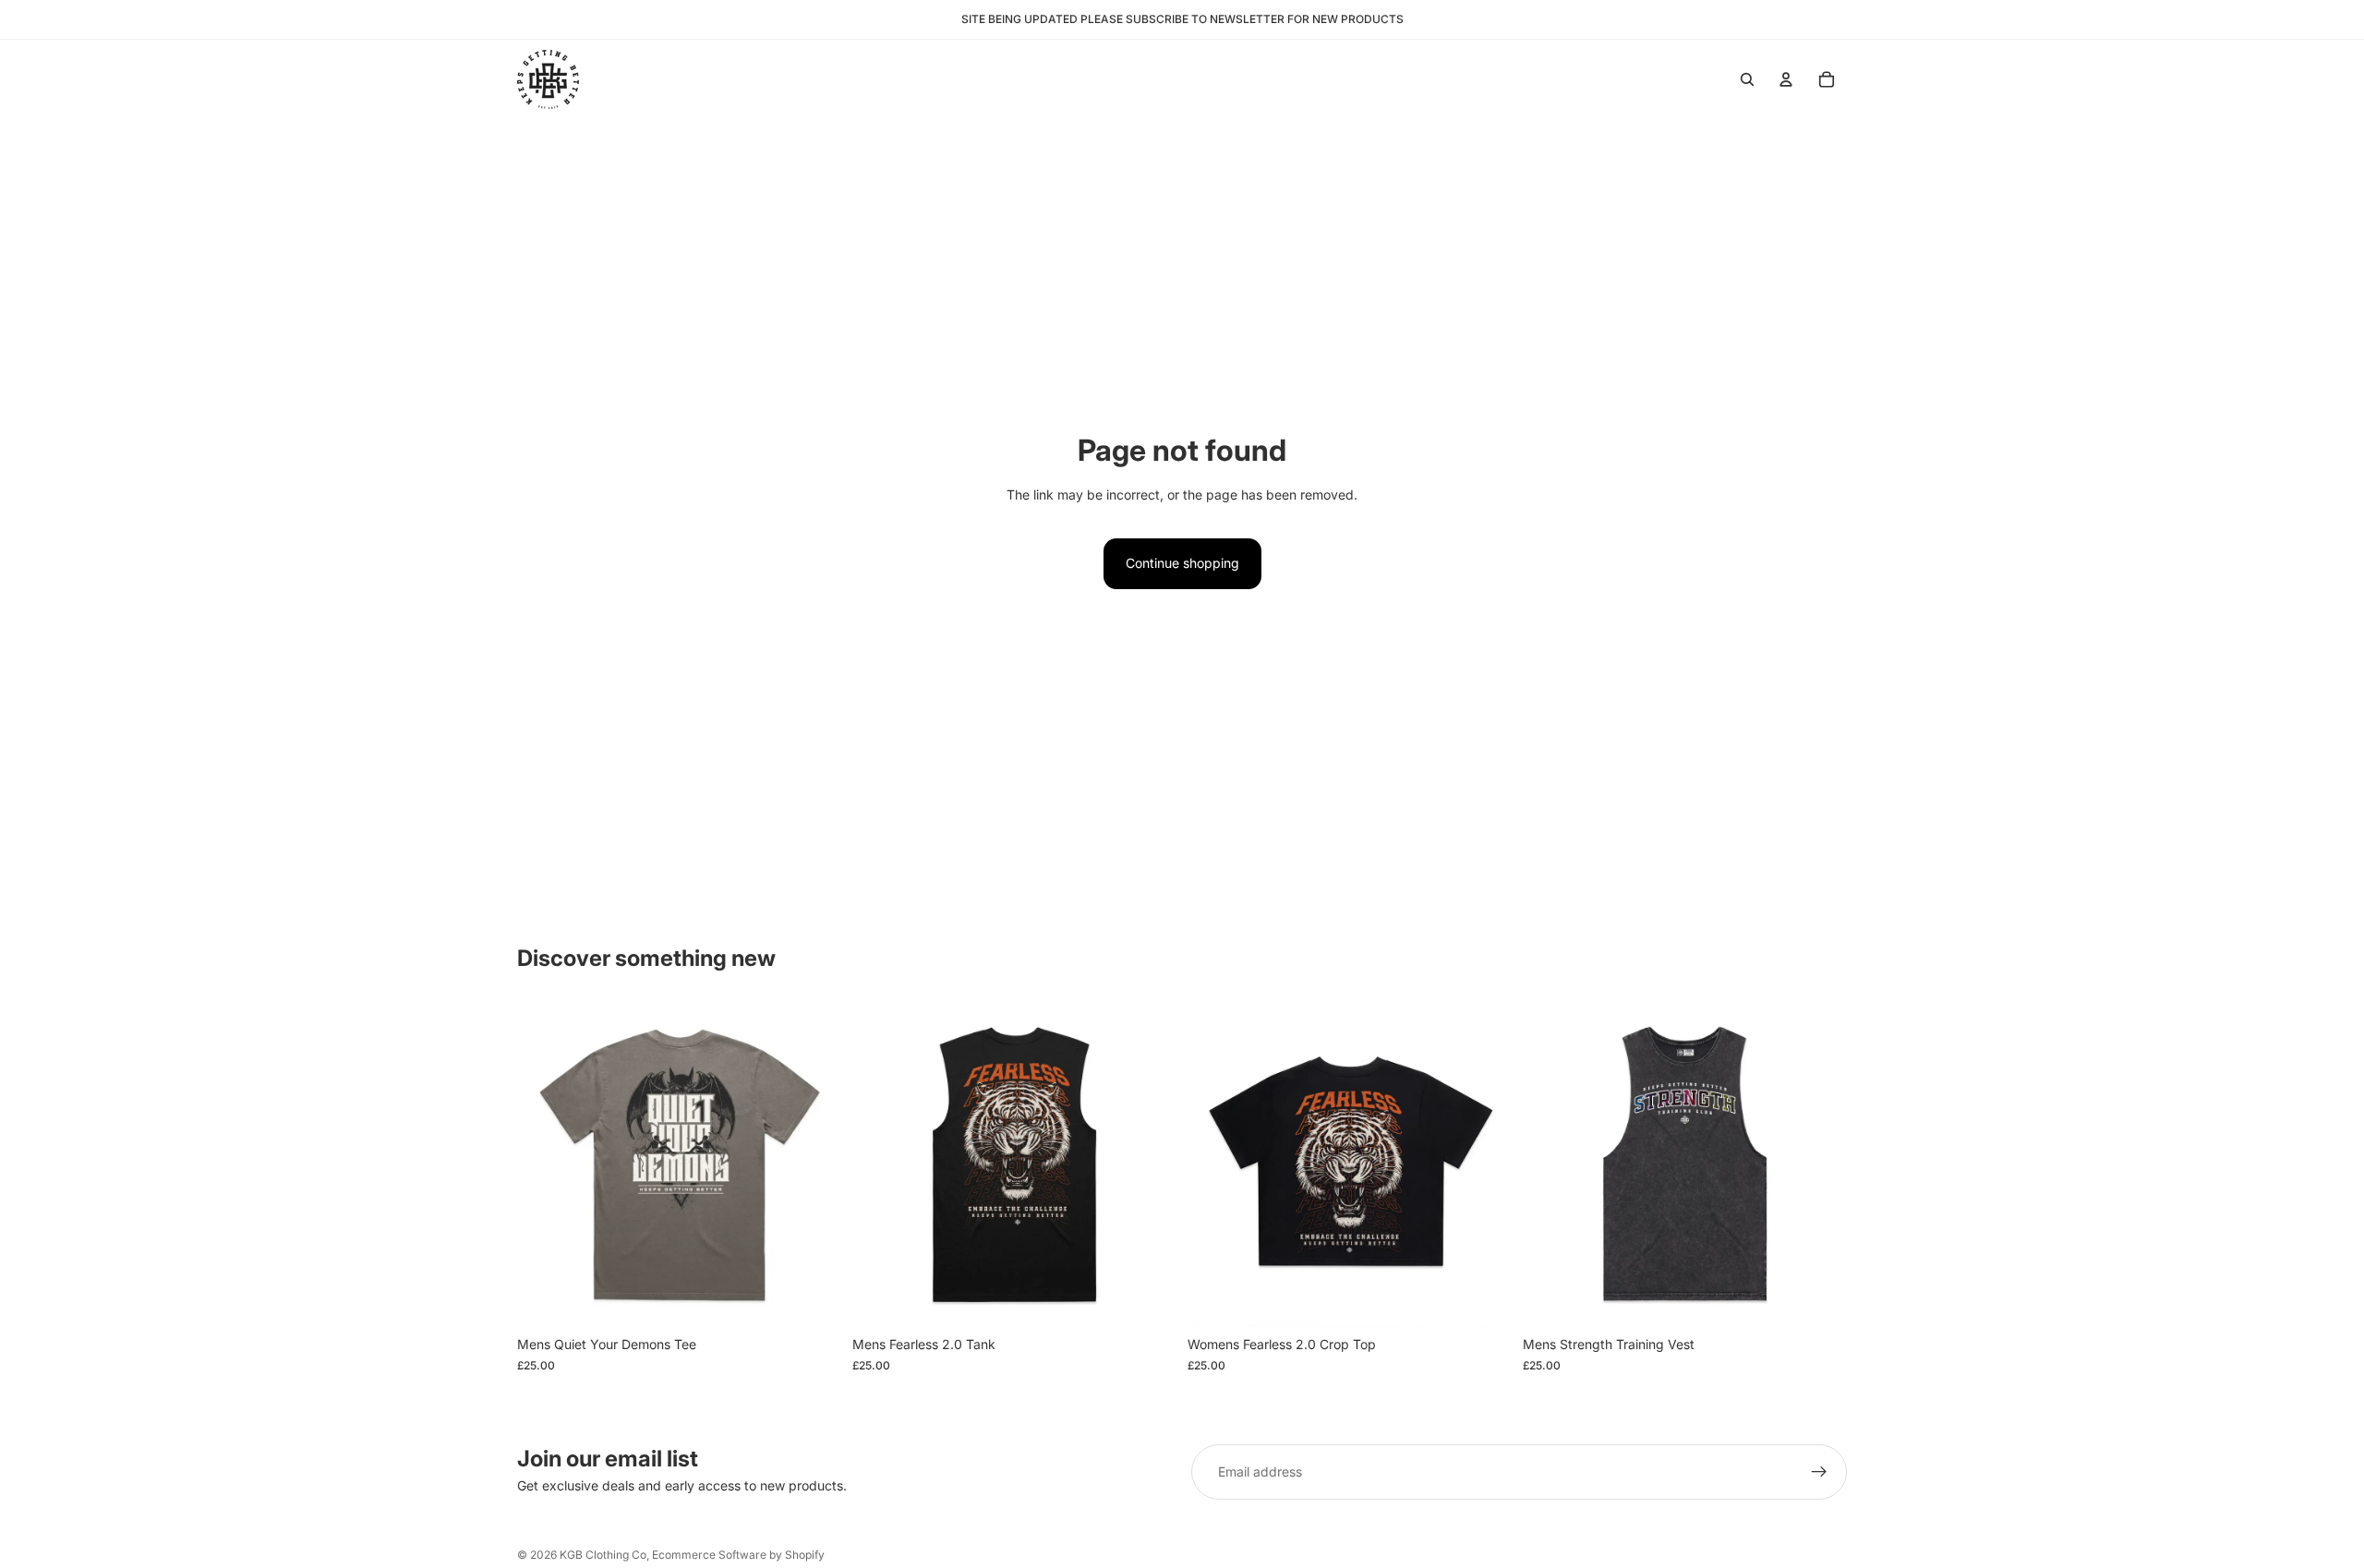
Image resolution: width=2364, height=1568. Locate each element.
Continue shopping (1182, 563)
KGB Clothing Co (603, 1555)
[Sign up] (1819, 1472)
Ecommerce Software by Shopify (738, 1555)
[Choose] (813, 1299)
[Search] (1747, 79)
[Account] (1786, 79)
